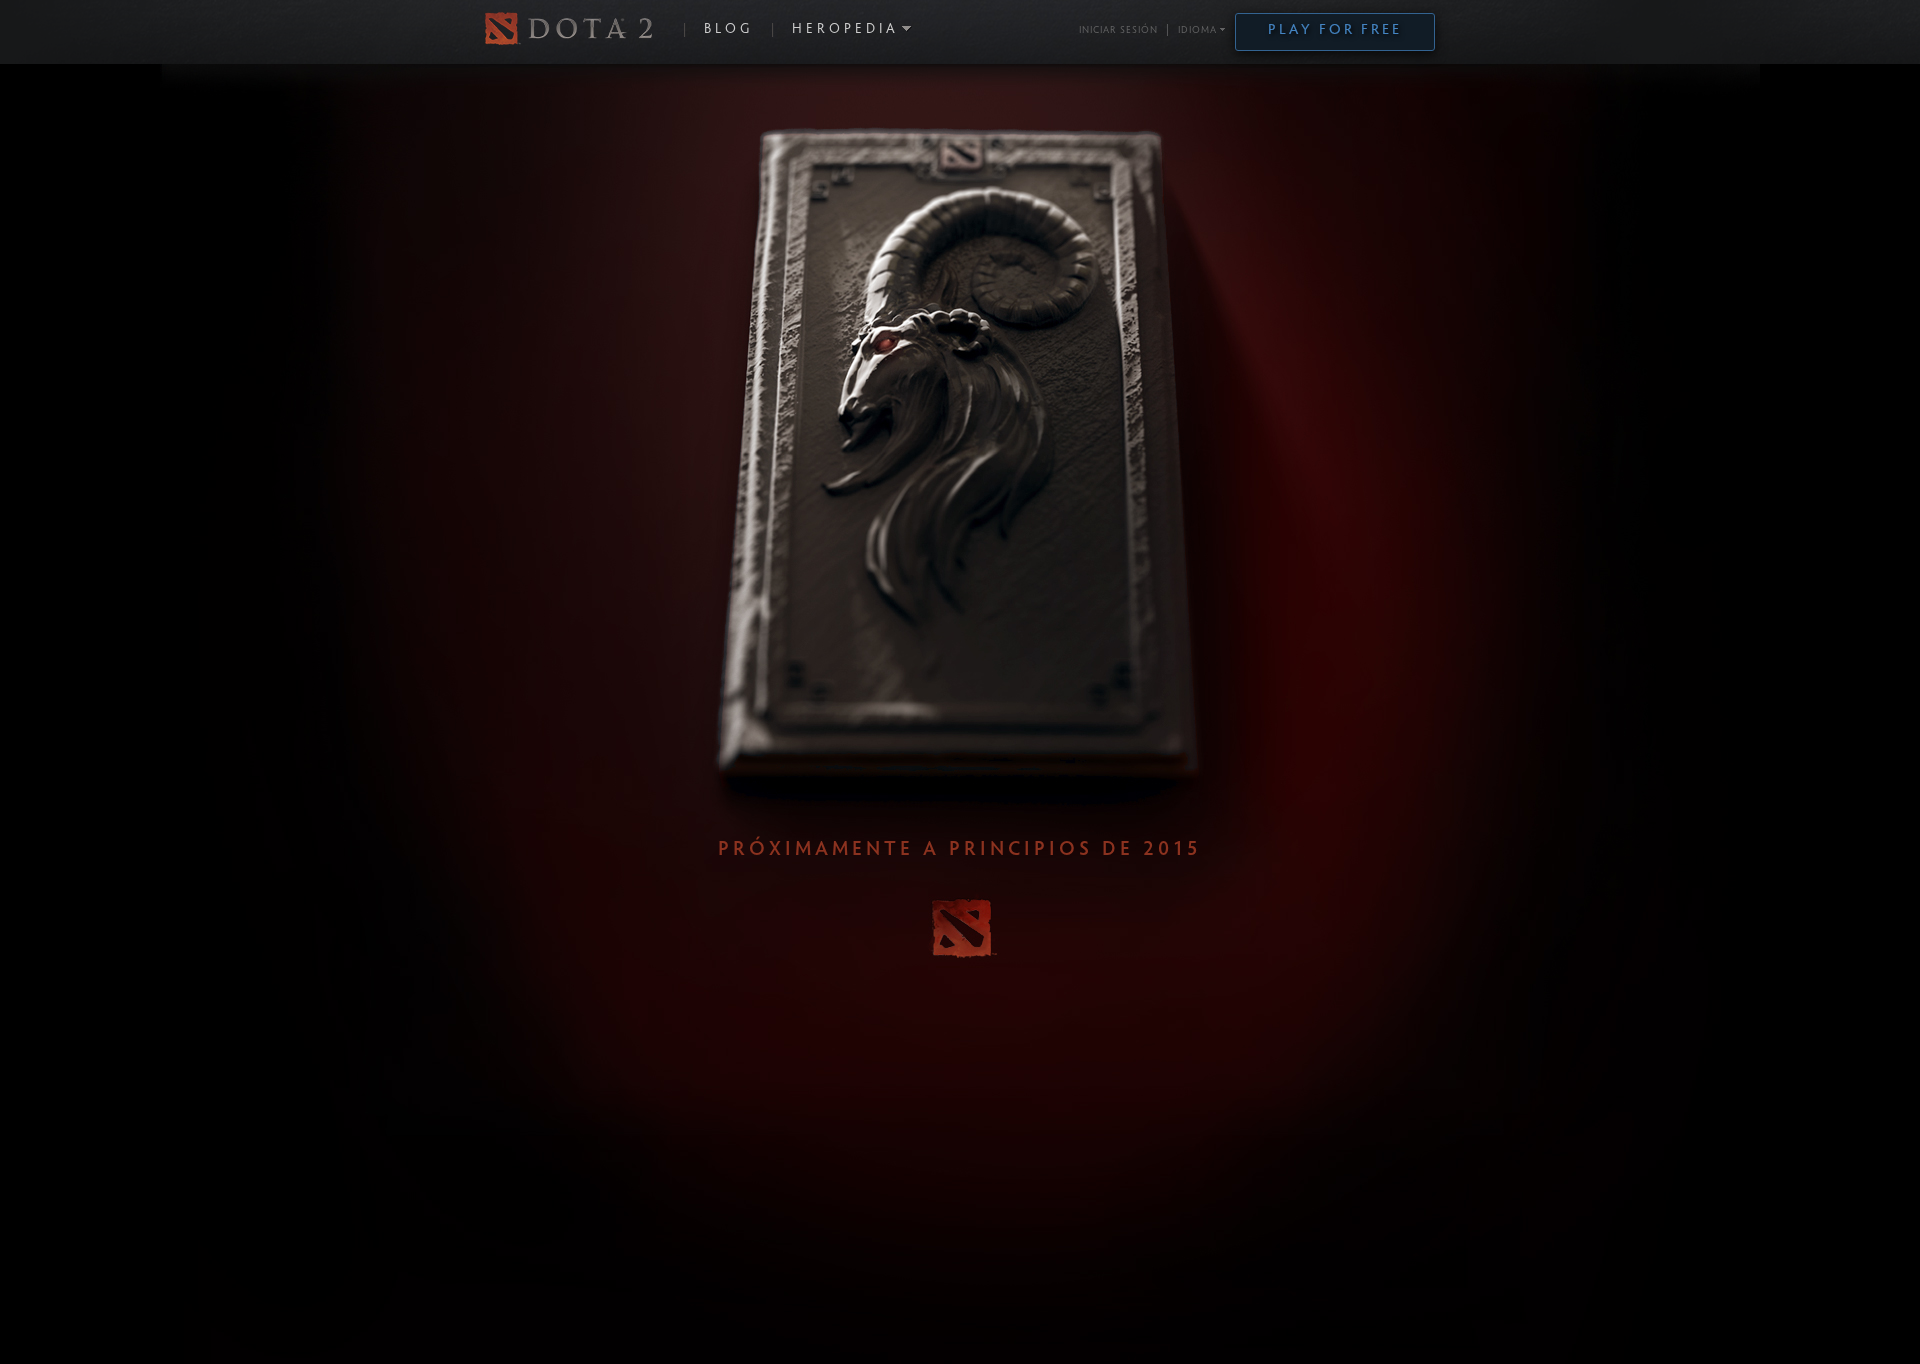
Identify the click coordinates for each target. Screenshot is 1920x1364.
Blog (728, 30)
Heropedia (845, 30)
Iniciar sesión (1118, 31)
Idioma (1197, 31)
